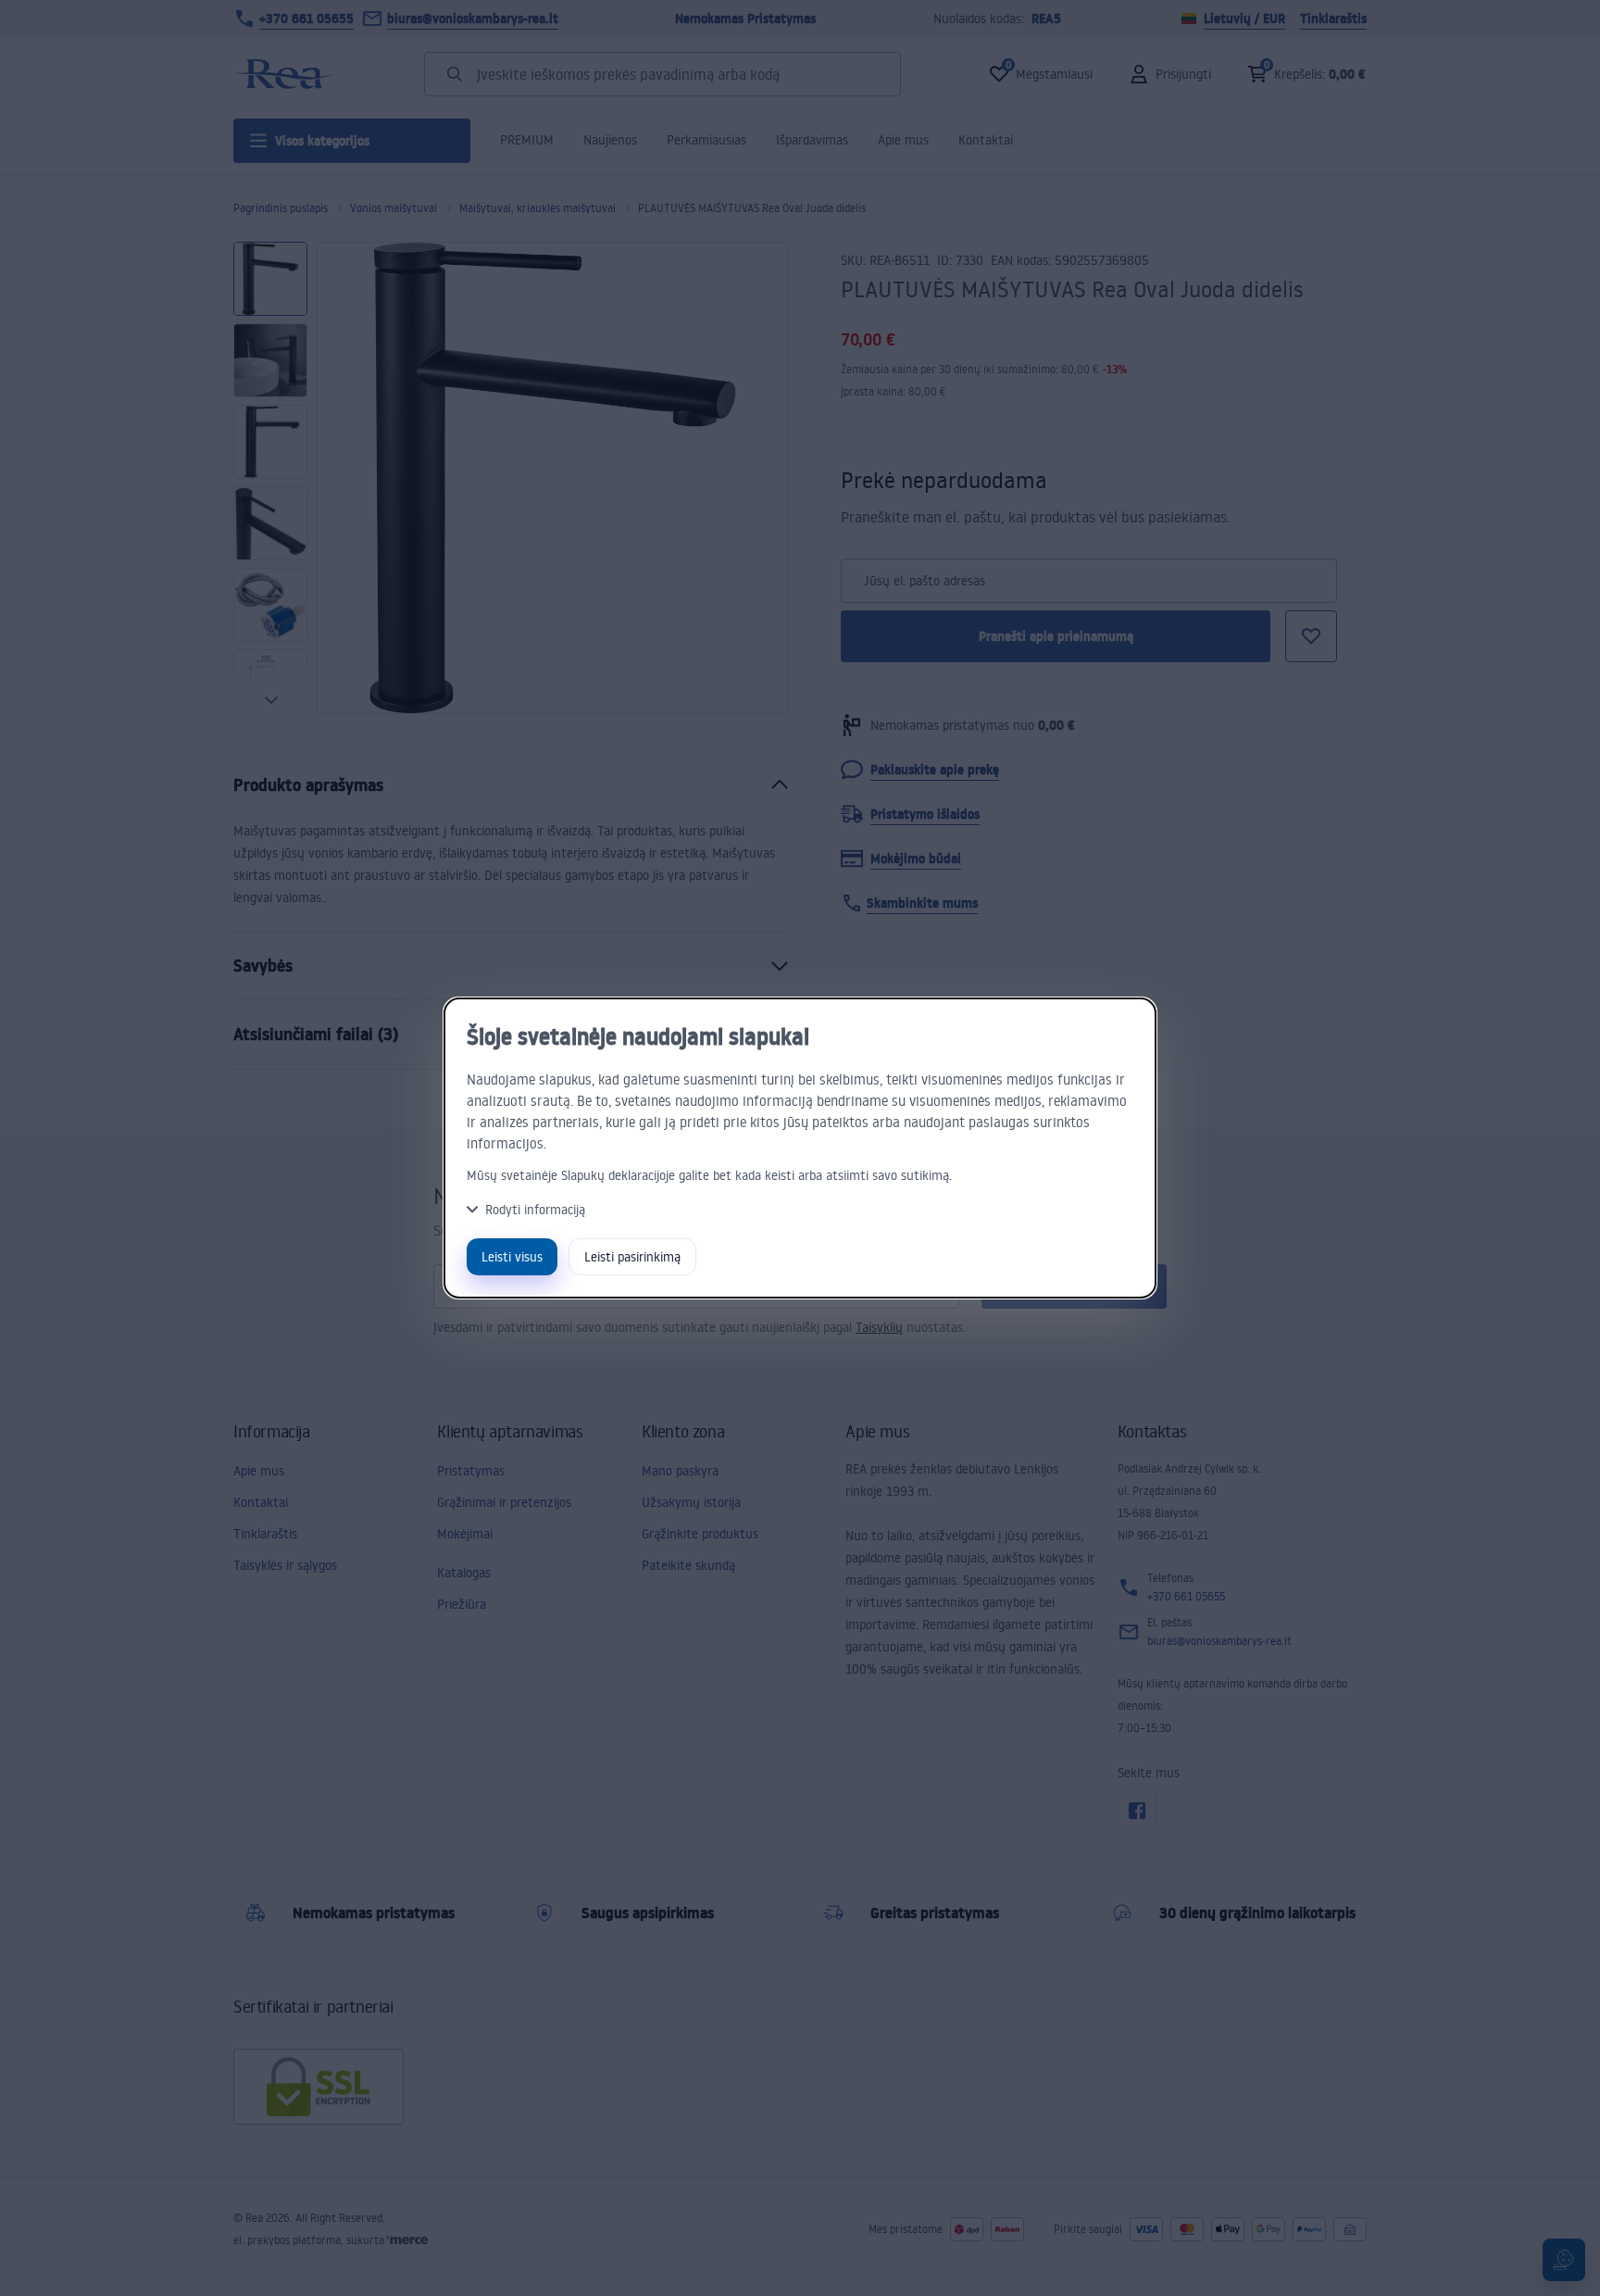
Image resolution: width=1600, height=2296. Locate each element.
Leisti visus (512, 1256)
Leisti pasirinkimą (632, 1256)
